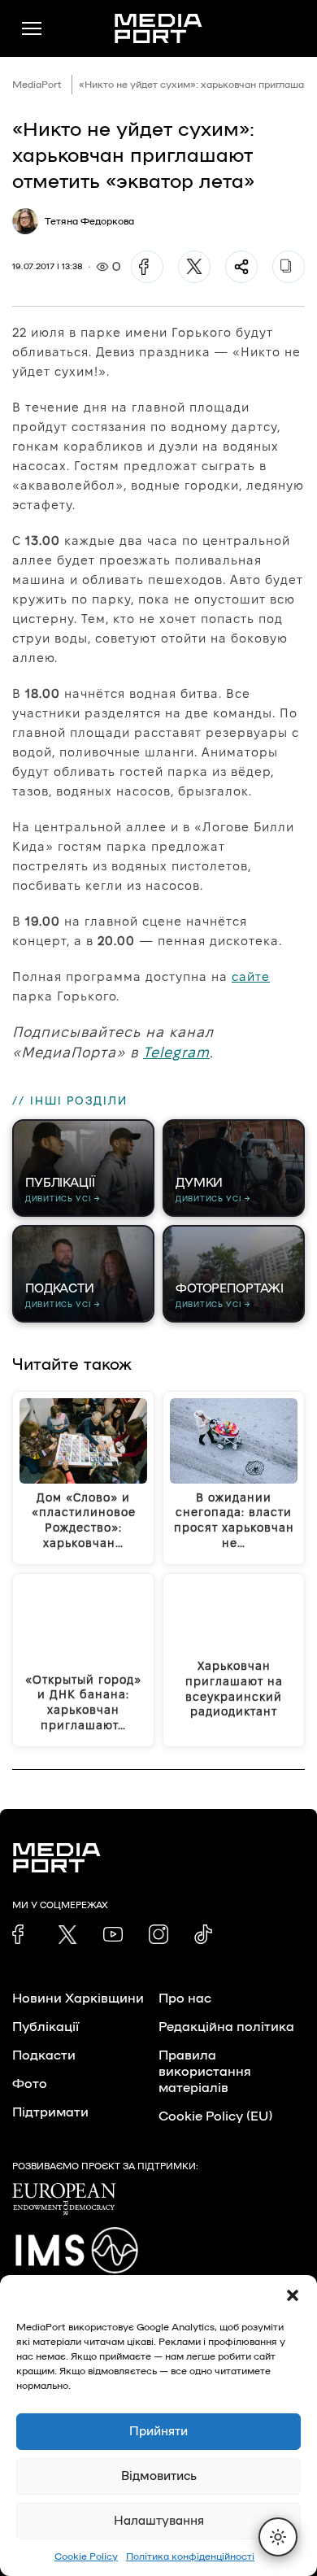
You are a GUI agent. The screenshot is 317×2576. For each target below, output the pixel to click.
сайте (251, 976)
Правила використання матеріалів (205, 2072)
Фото (30, 2084)
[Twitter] (194, 267)
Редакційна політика (226, 2027)
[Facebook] (147, 267)
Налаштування (159, 2521)
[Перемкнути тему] (278, 2537)
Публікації (46, 2027)
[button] (293, 2295)
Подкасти (44, 2055)
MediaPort (37, 85)
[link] (22, 1934)
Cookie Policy (86, 2556)
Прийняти (158, 2432)
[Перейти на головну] (158, 28)
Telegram (176, 1052)
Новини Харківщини (78, 1998)
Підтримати (50, 2112)
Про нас (185, 1998)
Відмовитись (159, 2476)
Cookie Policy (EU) (215, 2116)
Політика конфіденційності (190, 2556)
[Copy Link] (289, 267)
